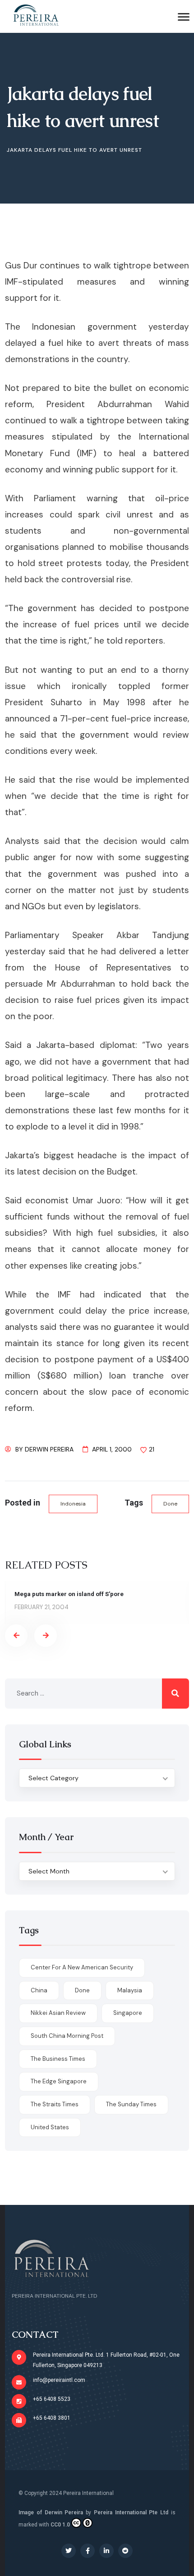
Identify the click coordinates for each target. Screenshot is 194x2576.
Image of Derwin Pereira (51, 2513)
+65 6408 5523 (52, 2399)
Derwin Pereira (49, 1449)
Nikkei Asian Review (58, 2013)
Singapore (128, 2013)
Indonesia (73, 1504)
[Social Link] (69, 2551)
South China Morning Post (67, 2036)
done (170, 1504)
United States (50, 2127)
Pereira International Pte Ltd (131, 2513)
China (39, 1990)
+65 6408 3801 (52, 2418)
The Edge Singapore (59, 2081)
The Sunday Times (131, 2104)
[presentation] (16, 1636)
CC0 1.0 (60, 2525)
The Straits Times (55, 2104)
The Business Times (58, 2059)
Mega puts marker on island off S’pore (69, 1594)
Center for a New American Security (82, 1967)
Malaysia (130, 1990)
